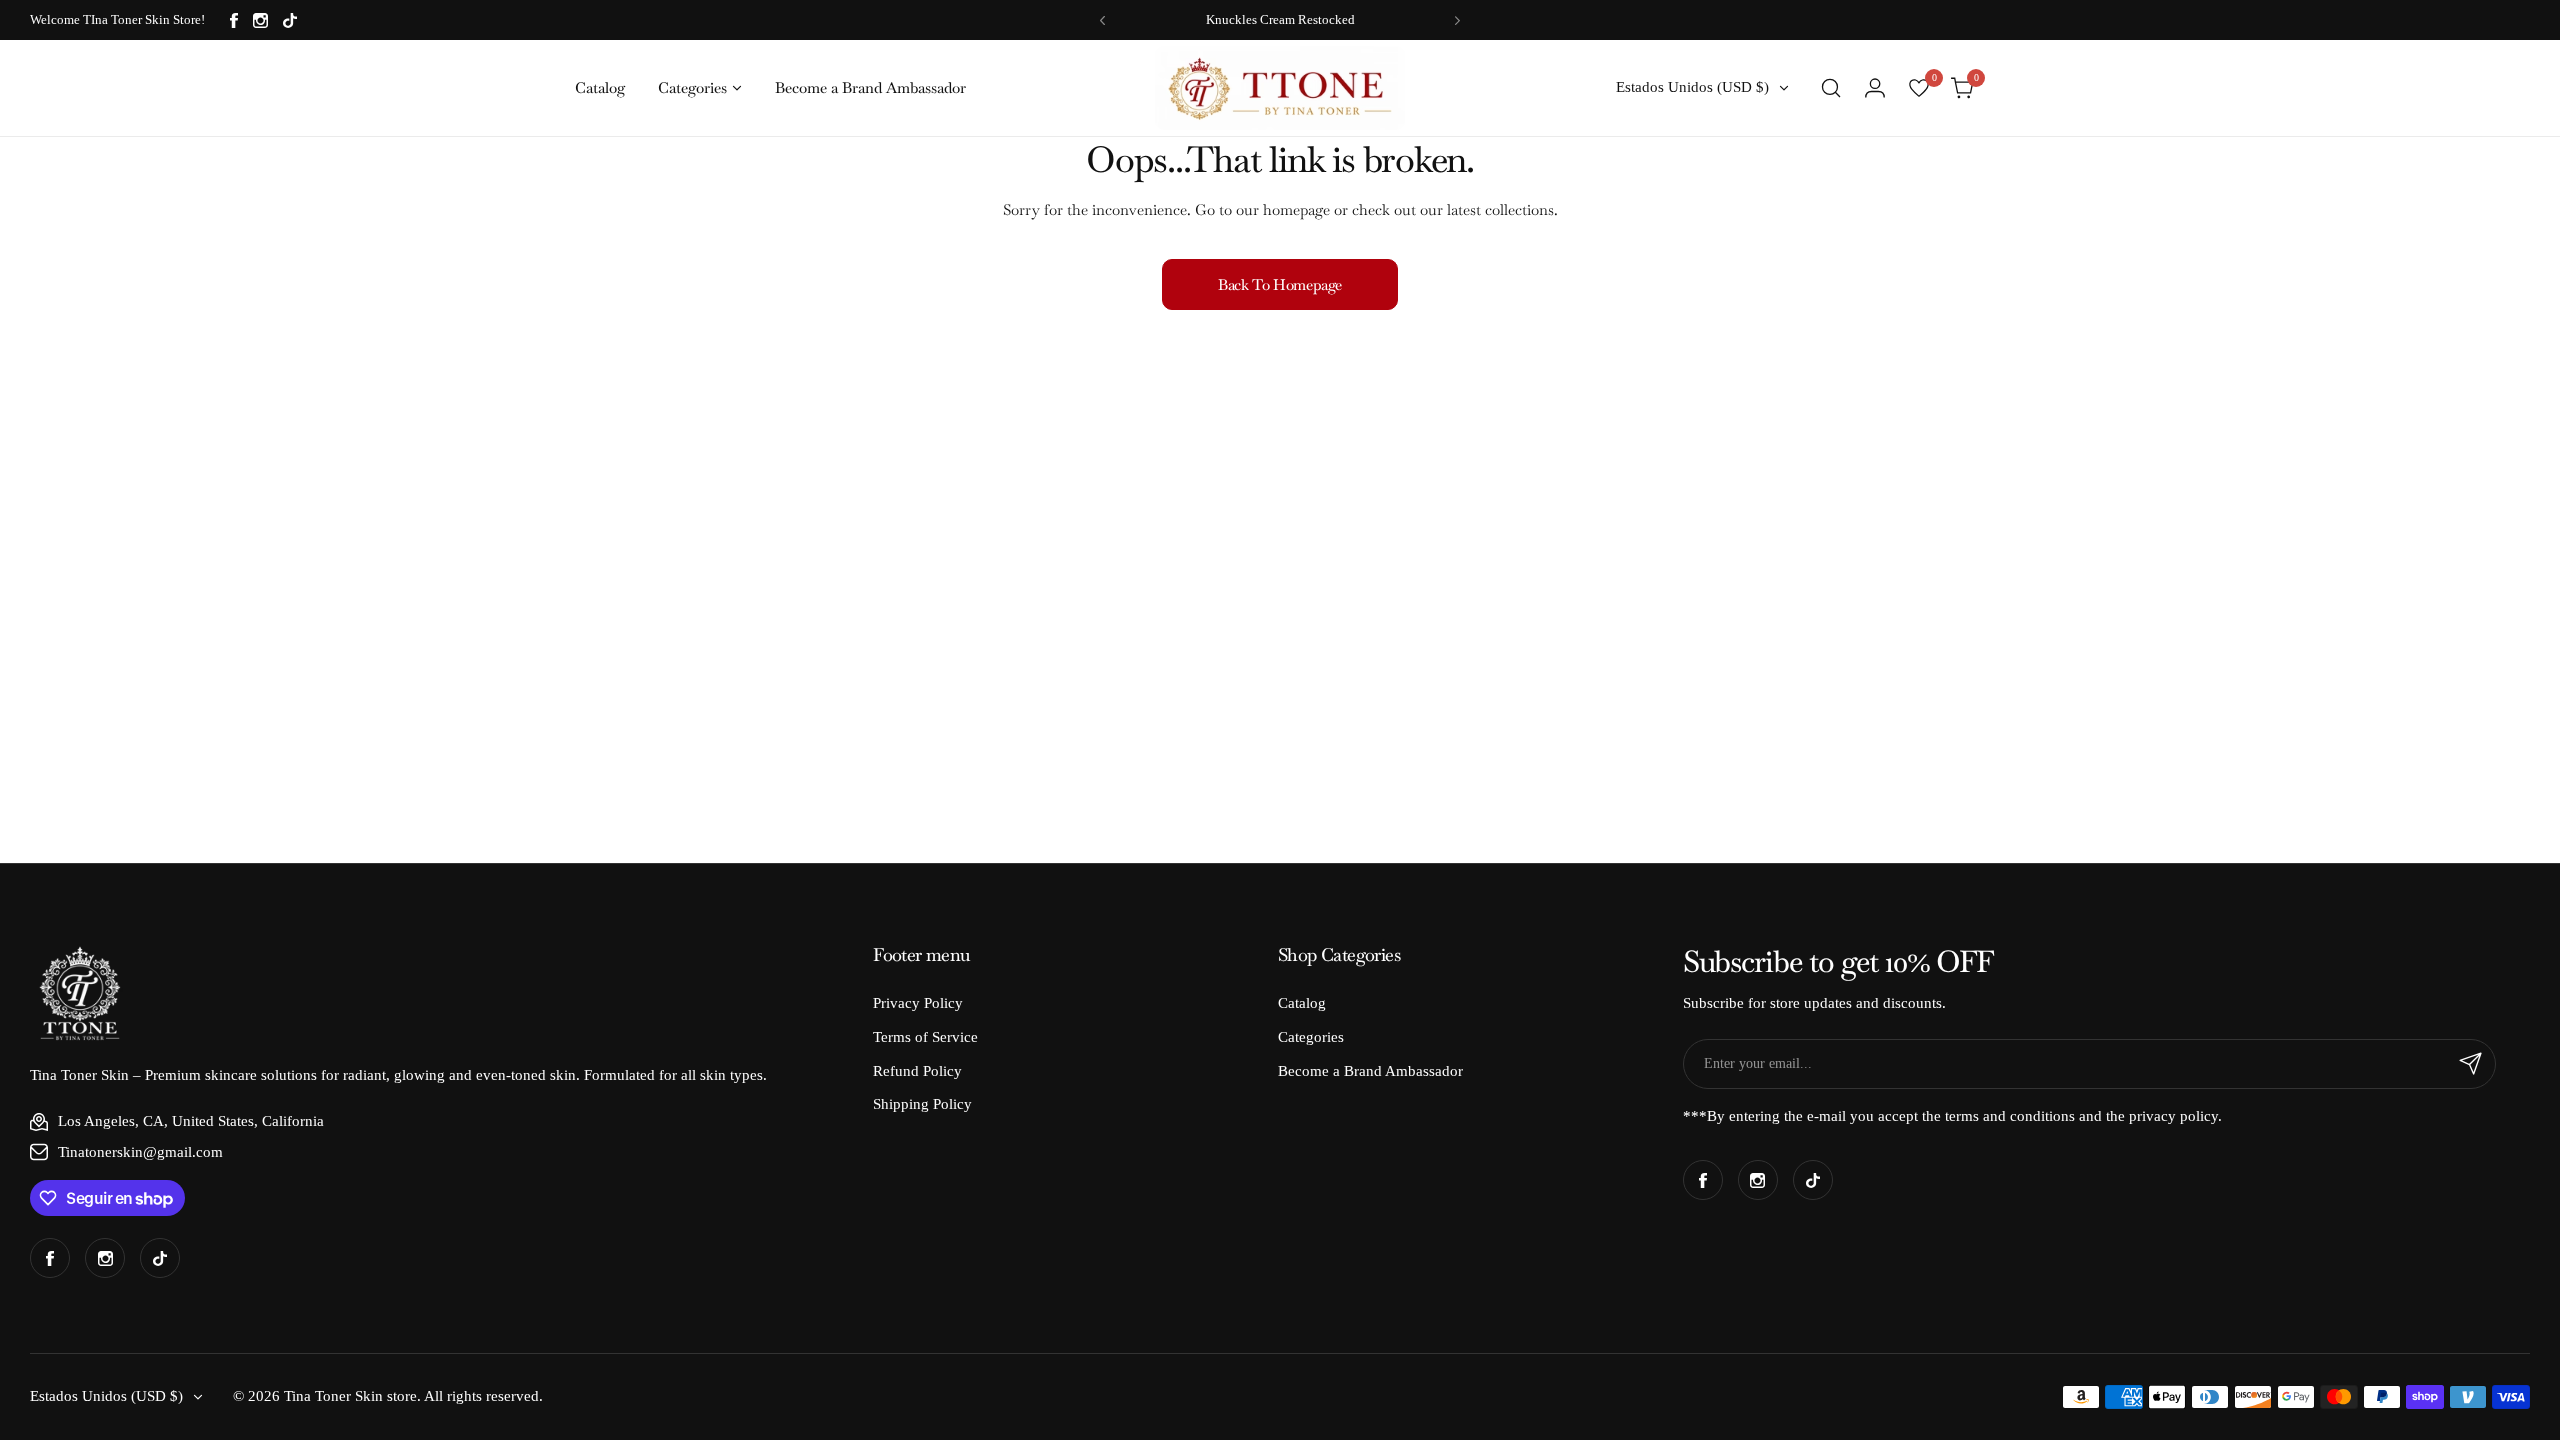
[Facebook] (234, 20)
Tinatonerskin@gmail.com (140, 1152)
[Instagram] (260, 20)
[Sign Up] (2471, 1064)
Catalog (1302, 1003)
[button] (1102, 20)
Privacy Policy (918, 1003)
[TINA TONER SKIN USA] (1280, 87)
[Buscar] (1831, 88)
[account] (1875, 88)
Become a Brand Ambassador (1370, 1071)
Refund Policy (917, 1071)
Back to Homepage (1280, 284)
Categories (1311, 1037)
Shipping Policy (922, 1104)
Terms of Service (925, 1037)
